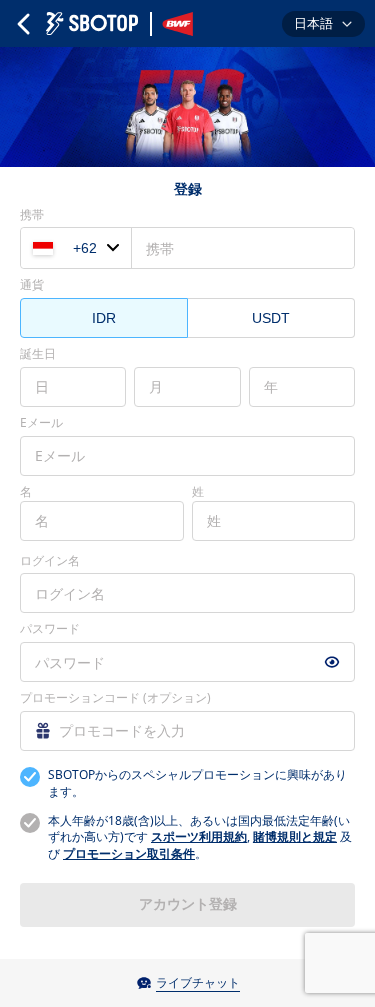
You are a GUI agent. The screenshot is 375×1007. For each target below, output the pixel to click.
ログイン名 (50, 561)
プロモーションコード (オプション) (115, 698)
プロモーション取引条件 (129, 853)
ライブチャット (198, 982)
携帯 (32, 215)
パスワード (50, 629)
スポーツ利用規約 (199, 836)
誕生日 (38, 354)
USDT (271, 318)
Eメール (41, 423)
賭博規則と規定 (295, 836)
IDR (104, 318)
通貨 (32, 285)
